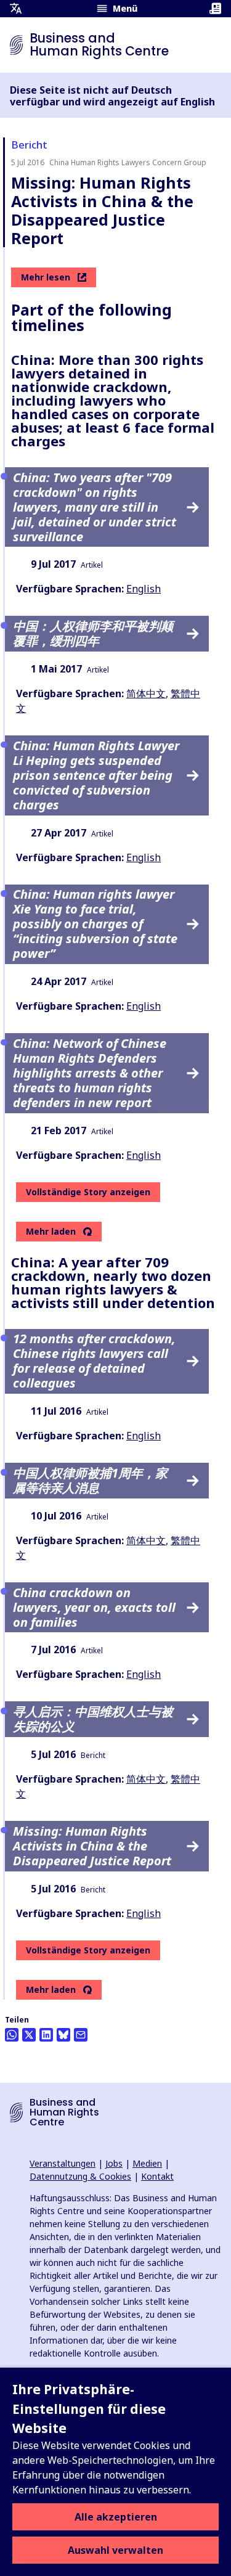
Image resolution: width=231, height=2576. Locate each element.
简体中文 (146, 693)
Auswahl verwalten (115, 2550)
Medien (147, 2163)
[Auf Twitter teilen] (29, 2035)
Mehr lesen (46, 277)
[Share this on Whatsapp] (12, 2035)
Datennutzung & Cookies (80, 2176)
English (144, 589)
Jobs (114, 2163)
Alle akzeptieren (116, 2517)
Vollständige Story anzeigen (88, 1192)
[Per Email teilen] (81, 2035)
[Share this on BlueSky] (63, 2035)
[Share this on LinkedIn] (46, 2035)
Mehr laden (51, 1232)
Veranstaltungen (63, 2163)
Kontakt (157, 2176)
